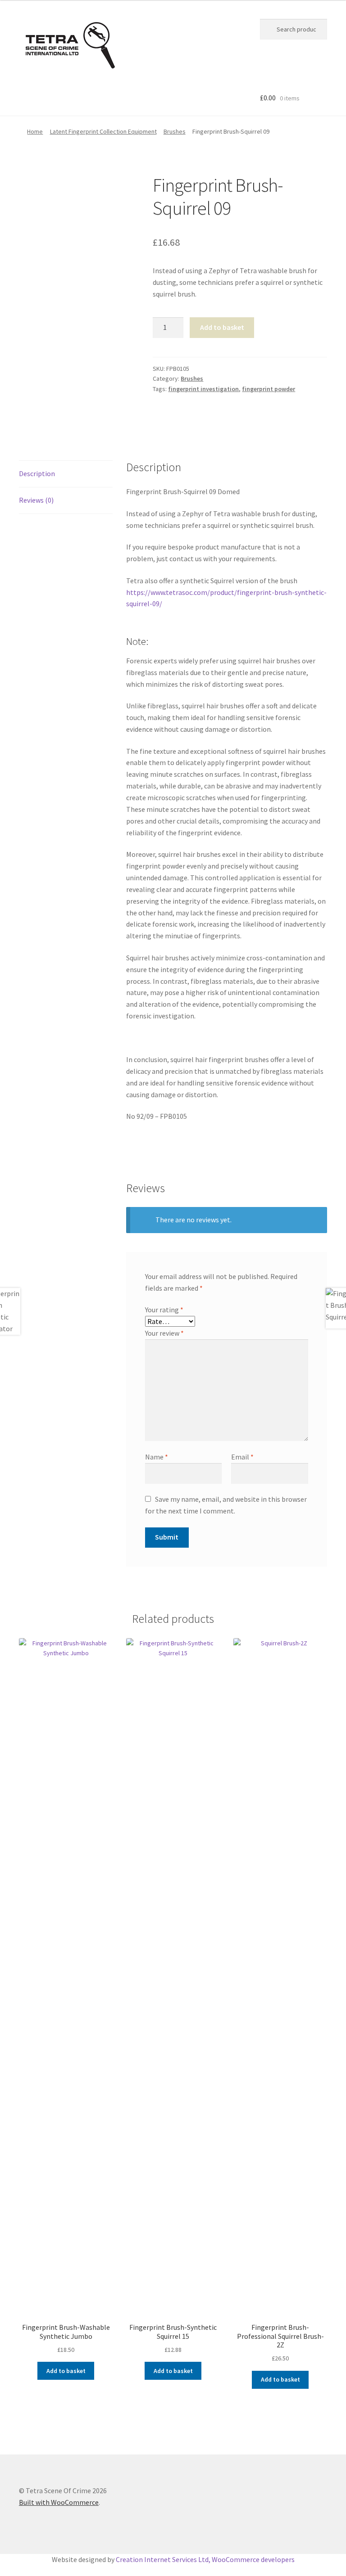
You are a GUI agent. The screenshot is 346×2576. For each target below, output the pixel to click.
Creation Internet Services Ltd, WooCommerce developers (205, 2559)
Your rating (164, 1310)
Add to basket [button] (66, 2371)
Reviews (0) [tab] (36, 500)
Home (35, 131)
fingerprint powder (269, 389)
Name (157, 1457)
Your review (164, 1333)
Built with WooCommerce (59, 2502)
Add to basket (222, 327)
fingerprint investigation (203, 389)
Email (242, 1457)
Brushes (175, 131)
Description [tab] (37, 473)
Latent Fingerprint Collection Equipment (103, 131)
